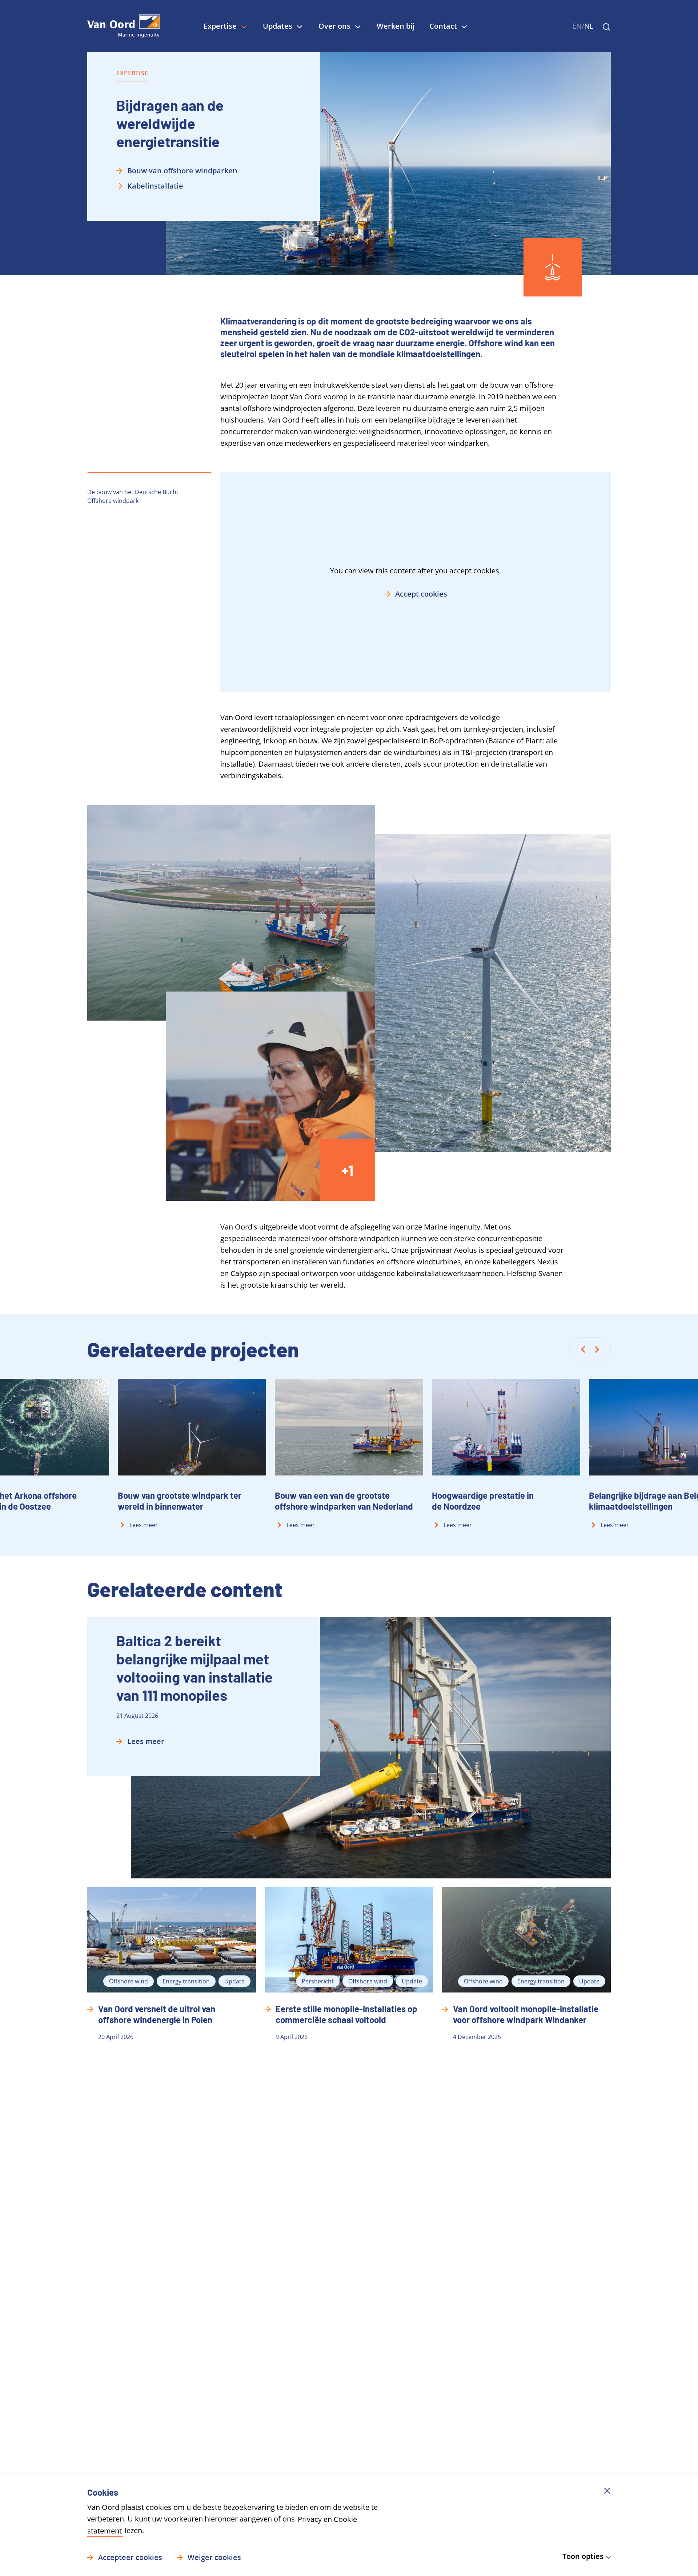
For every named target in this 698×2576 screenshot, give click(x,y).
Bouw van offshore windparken (182, 171)
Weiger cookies (214, 2557)
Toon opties (583, 2556)
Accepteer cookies (130, 2557)
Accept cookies (421, 594)
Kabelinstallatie (155, 186)
